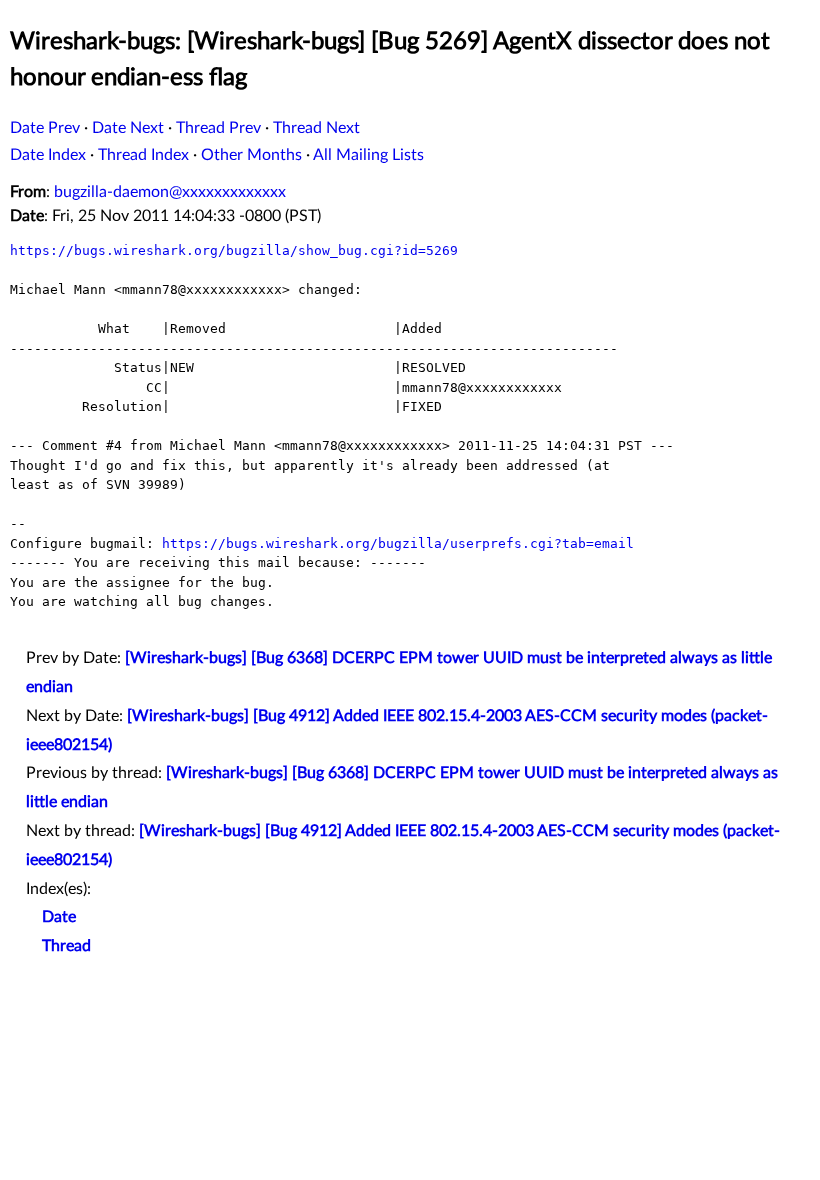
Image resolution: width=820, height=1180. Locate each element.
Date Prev (45, 128)
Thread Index (143, 155)
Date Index (48, 155)
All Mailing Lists (368, 155)
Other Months (251, 155)
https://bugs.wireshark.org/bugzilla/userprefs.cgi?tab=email (398, 543)
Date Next (128, 128)
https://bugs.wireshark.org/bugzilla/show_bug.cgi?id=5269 (234, 250)
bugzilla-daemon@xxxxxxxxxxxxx (170, 192)
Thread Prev (218, 128)
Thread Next (316, 128)
